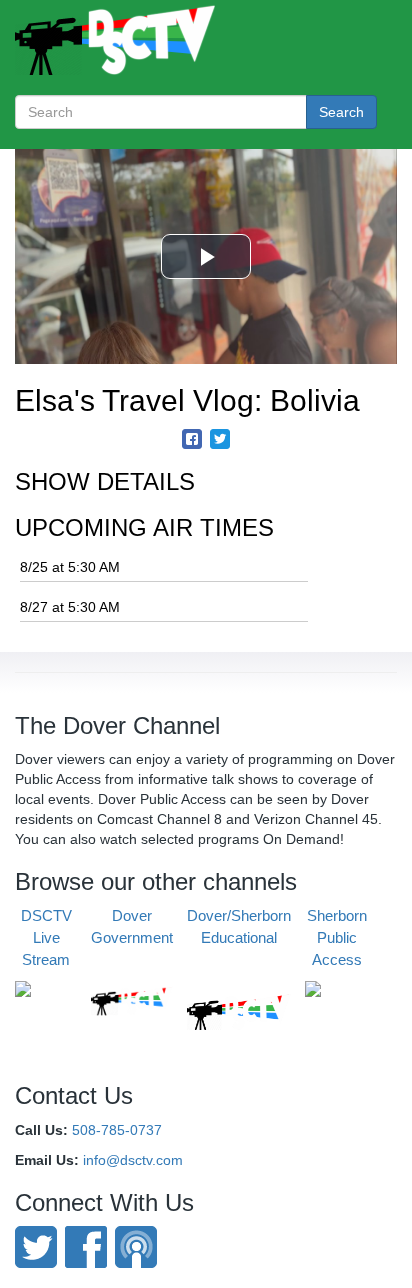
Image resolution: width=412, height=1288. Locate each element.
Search (341, 112)
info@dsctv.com (133, 1160)
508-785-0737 (117, 1130)
